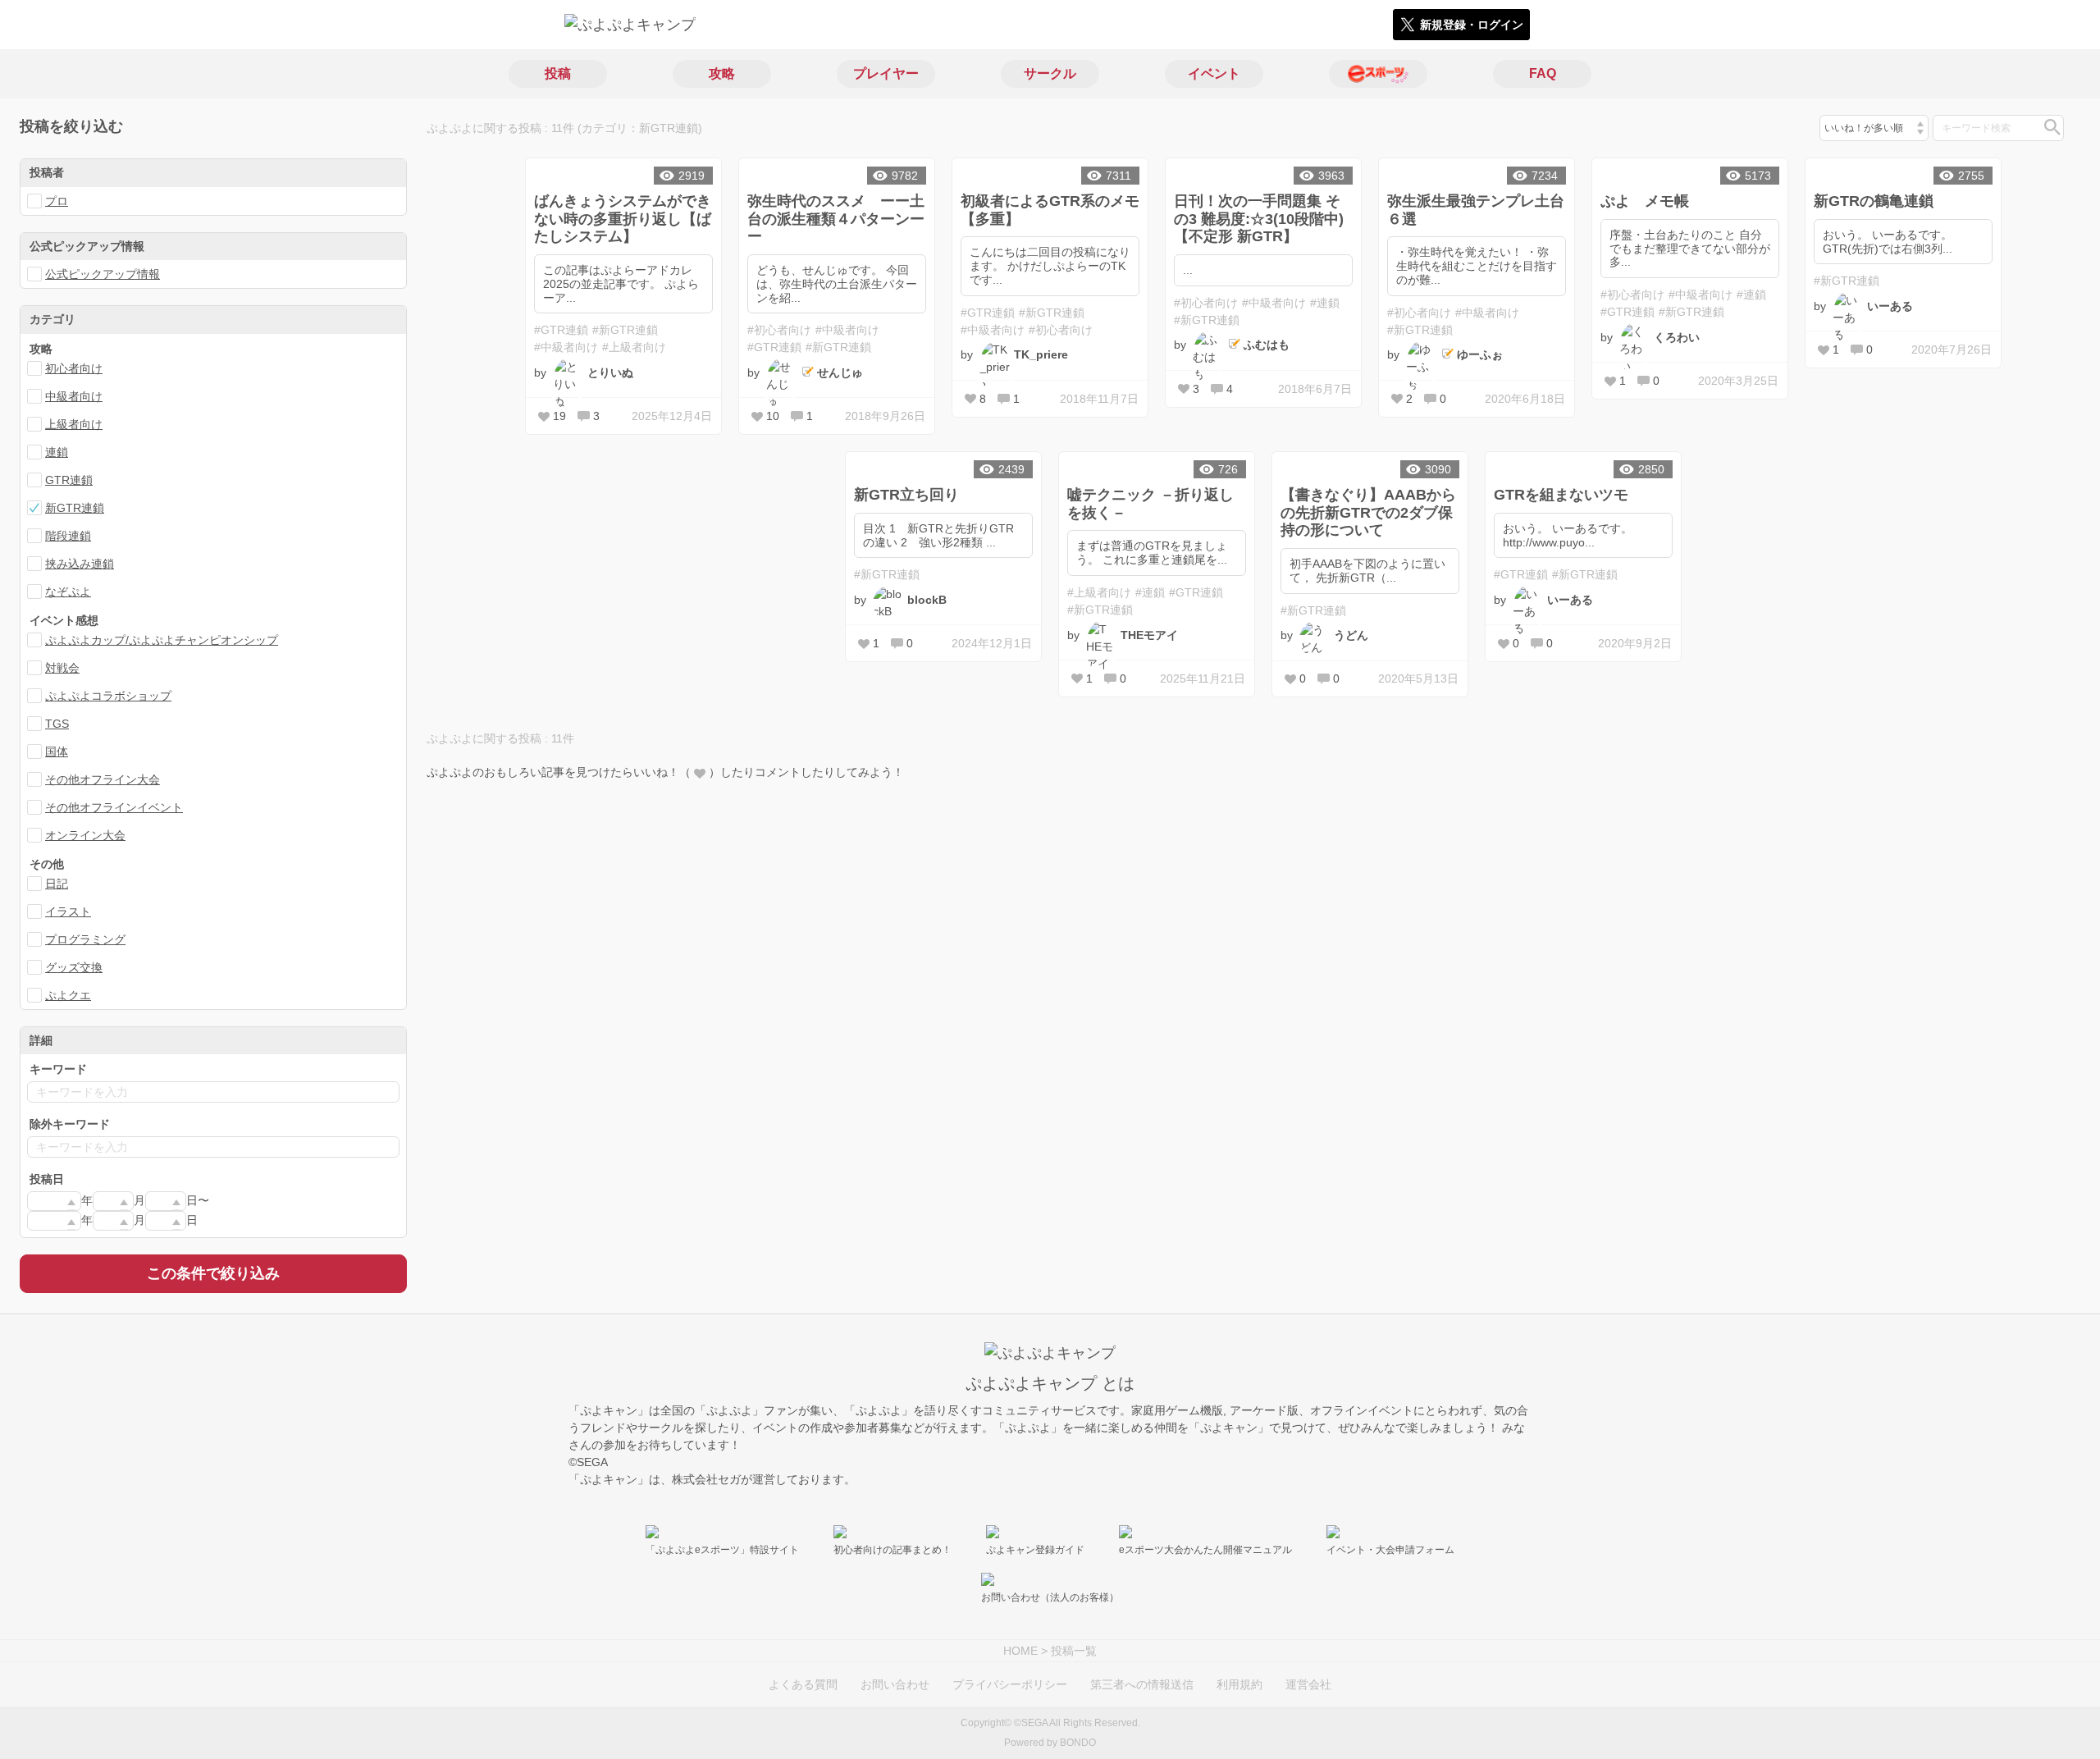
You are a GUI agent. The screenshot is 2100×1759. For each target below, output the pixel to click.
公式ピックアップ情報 (103, 274)
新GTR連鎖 (75, 508)
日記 (57, 884)
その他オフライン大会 (103, 779)
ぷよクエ (68, 995)
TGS (57, 724)
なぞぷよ (68, 592)
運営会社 (1308, 1684)
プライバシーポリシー (1010, 1684)
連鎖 (57, 452)
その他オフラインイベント (114, 807)
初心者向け (74, 368)
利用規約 (1239, 1684)
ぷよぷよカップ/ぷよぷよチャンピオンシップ (162, 640)
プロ (57, 201)
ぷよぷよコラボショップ (108, 696)
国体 (57, 752)
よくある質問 (803, 1684)
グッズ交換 (74, 967)
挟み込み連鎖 (80, 564)
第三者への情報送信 (1142, 1684)
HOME (1020, 1651)
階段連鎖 (68, 536)
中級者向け (74, 396)
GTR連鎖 (69, 480)
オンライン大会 (85, 835)
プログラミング (85, 939)
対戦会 (62, 668)
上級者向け (74, 424)
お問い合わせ (895, 1684)
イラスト (68, 911)
